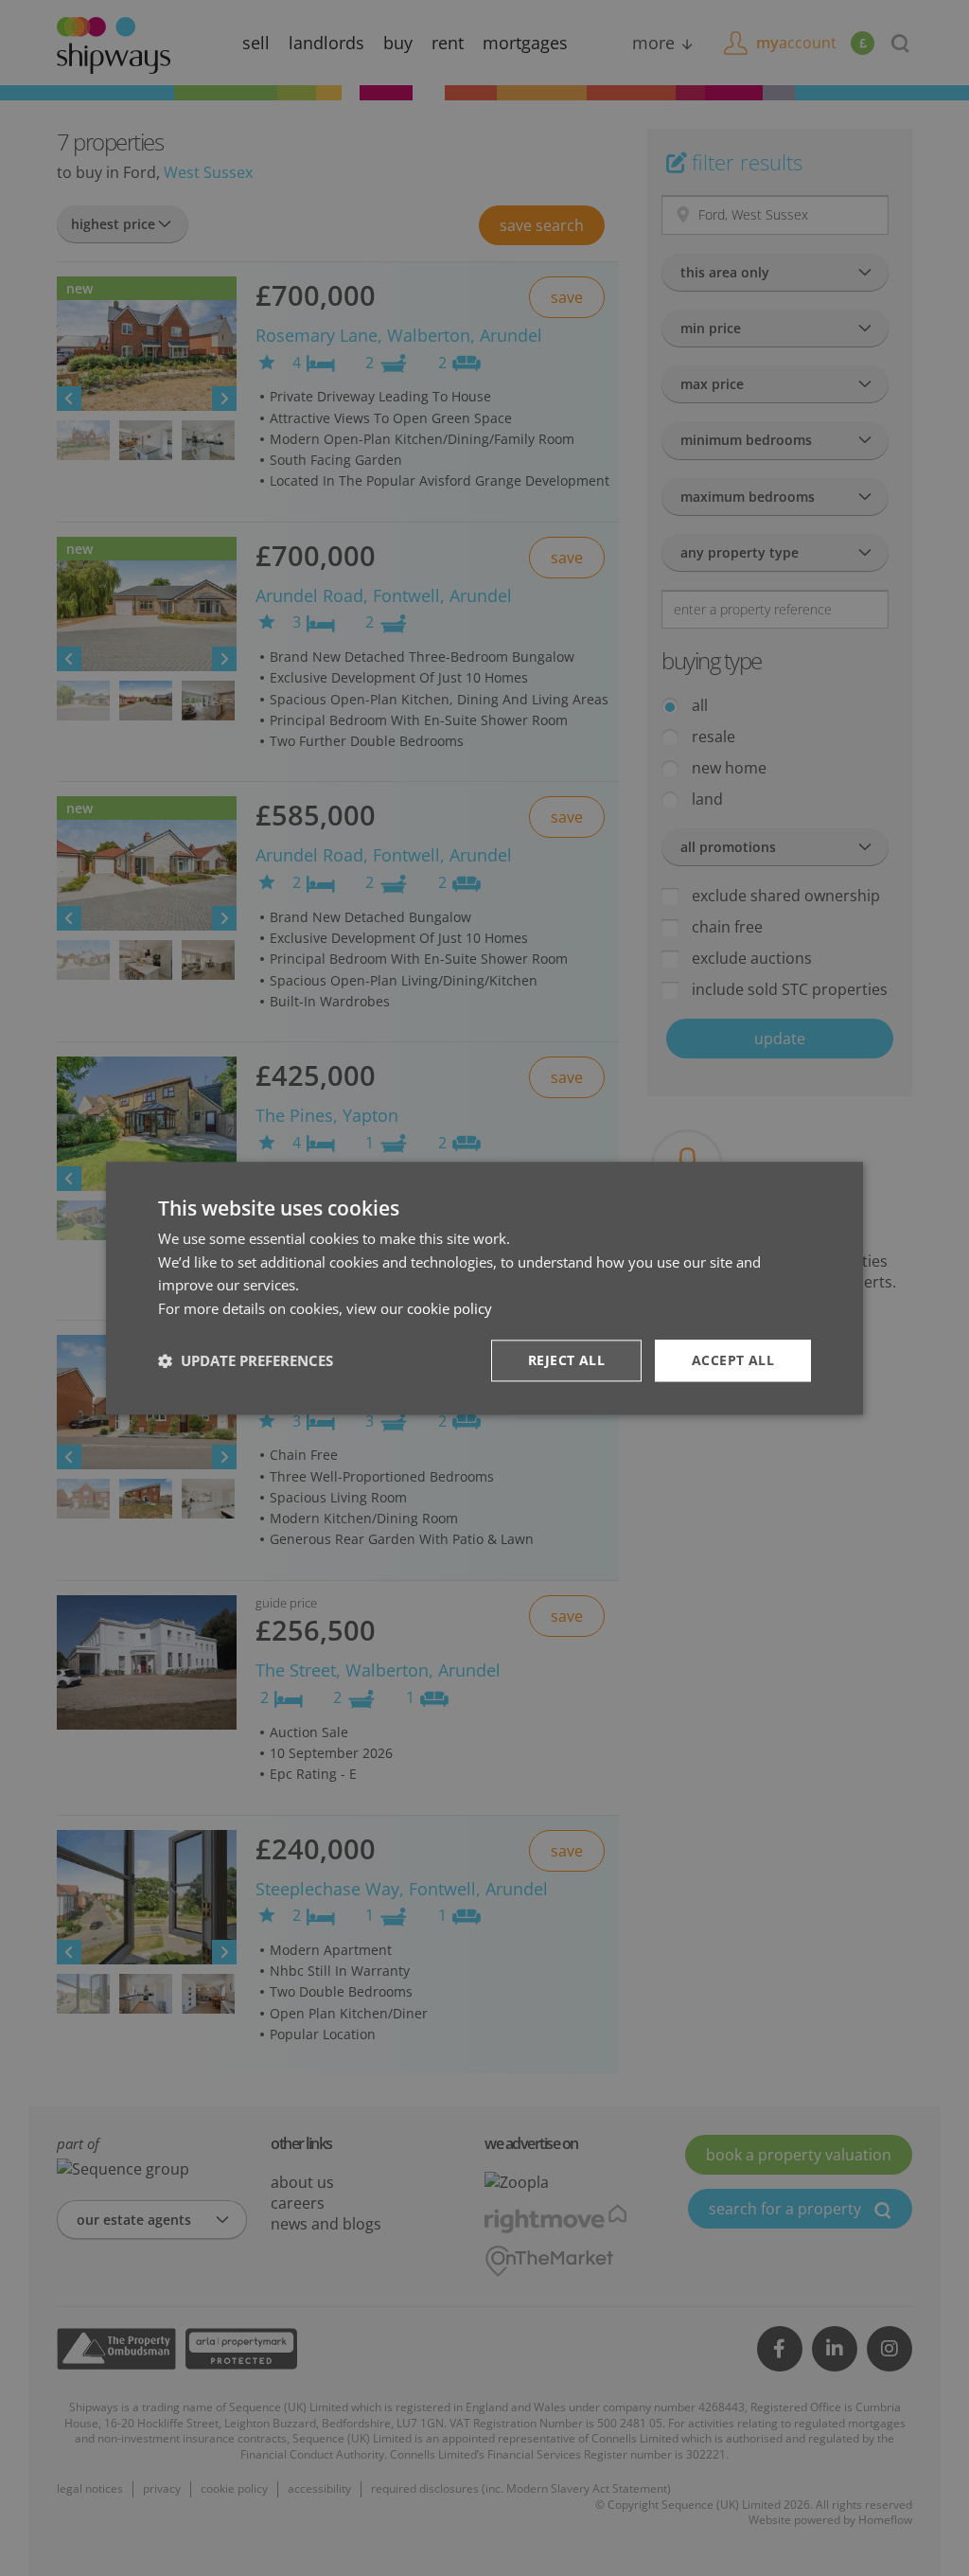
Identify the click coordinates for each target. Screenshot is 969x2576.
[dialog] (484, 1288)
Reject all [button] (566, 1360)
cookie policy (449, 1308)
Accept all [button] (733, 1360)
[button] (246, 1360)
